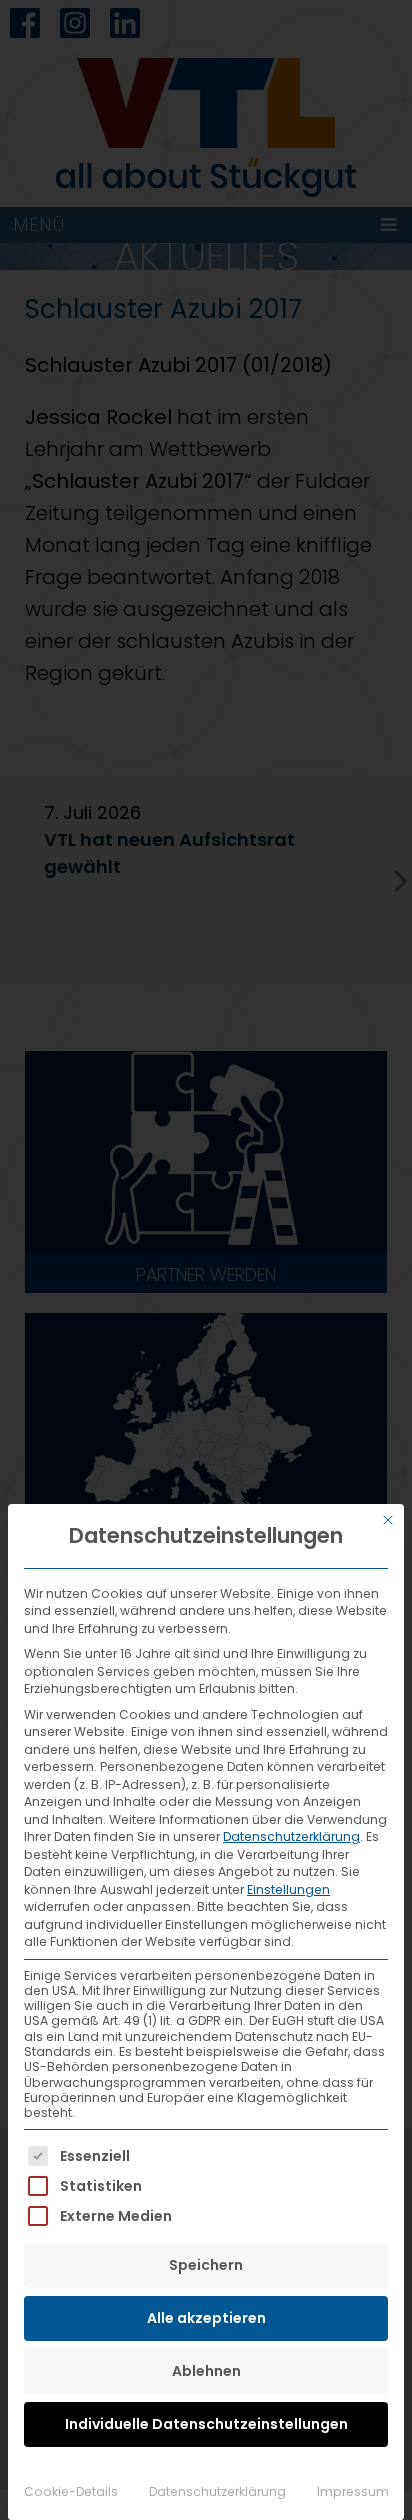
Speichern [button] (206, 2265)
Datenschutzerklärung (291, 1836)
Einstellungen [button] (288, 1889)
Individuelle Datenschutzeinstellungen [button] (206, 2424)
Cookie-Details (71, 2491)
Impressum (353, 2491)
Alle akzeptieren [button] (206, 2318)
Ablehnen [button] (206, 2371)
